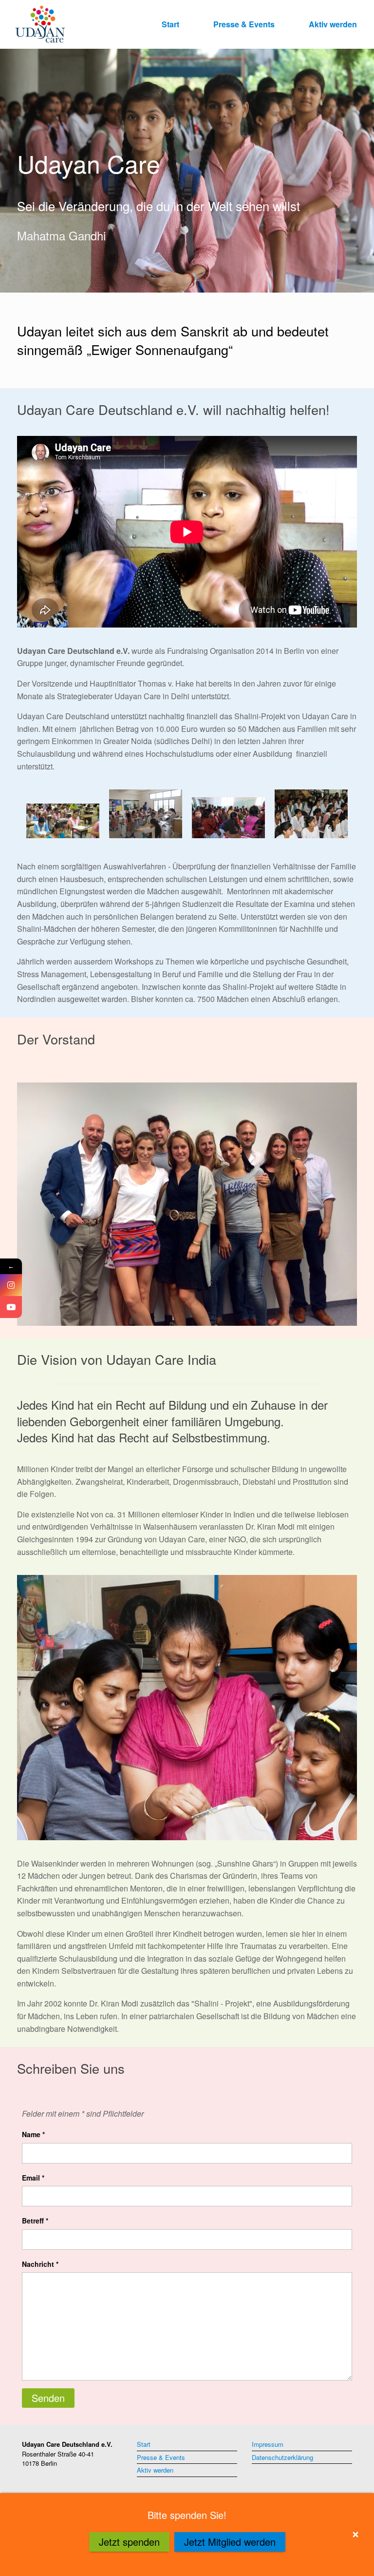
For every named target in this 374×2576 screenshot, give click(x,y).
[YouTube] (11, 1307)
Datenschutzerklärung (282, 2457)
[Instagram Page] (11, 1285)
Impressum (268, 2444)
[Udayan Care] (40, 24)
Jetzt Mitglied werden (230, 2542)
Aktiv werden (333, 24)
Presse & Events (244, 24)
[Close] (355, 2535)
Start (170, 24)
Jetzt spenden (129, 2542)
